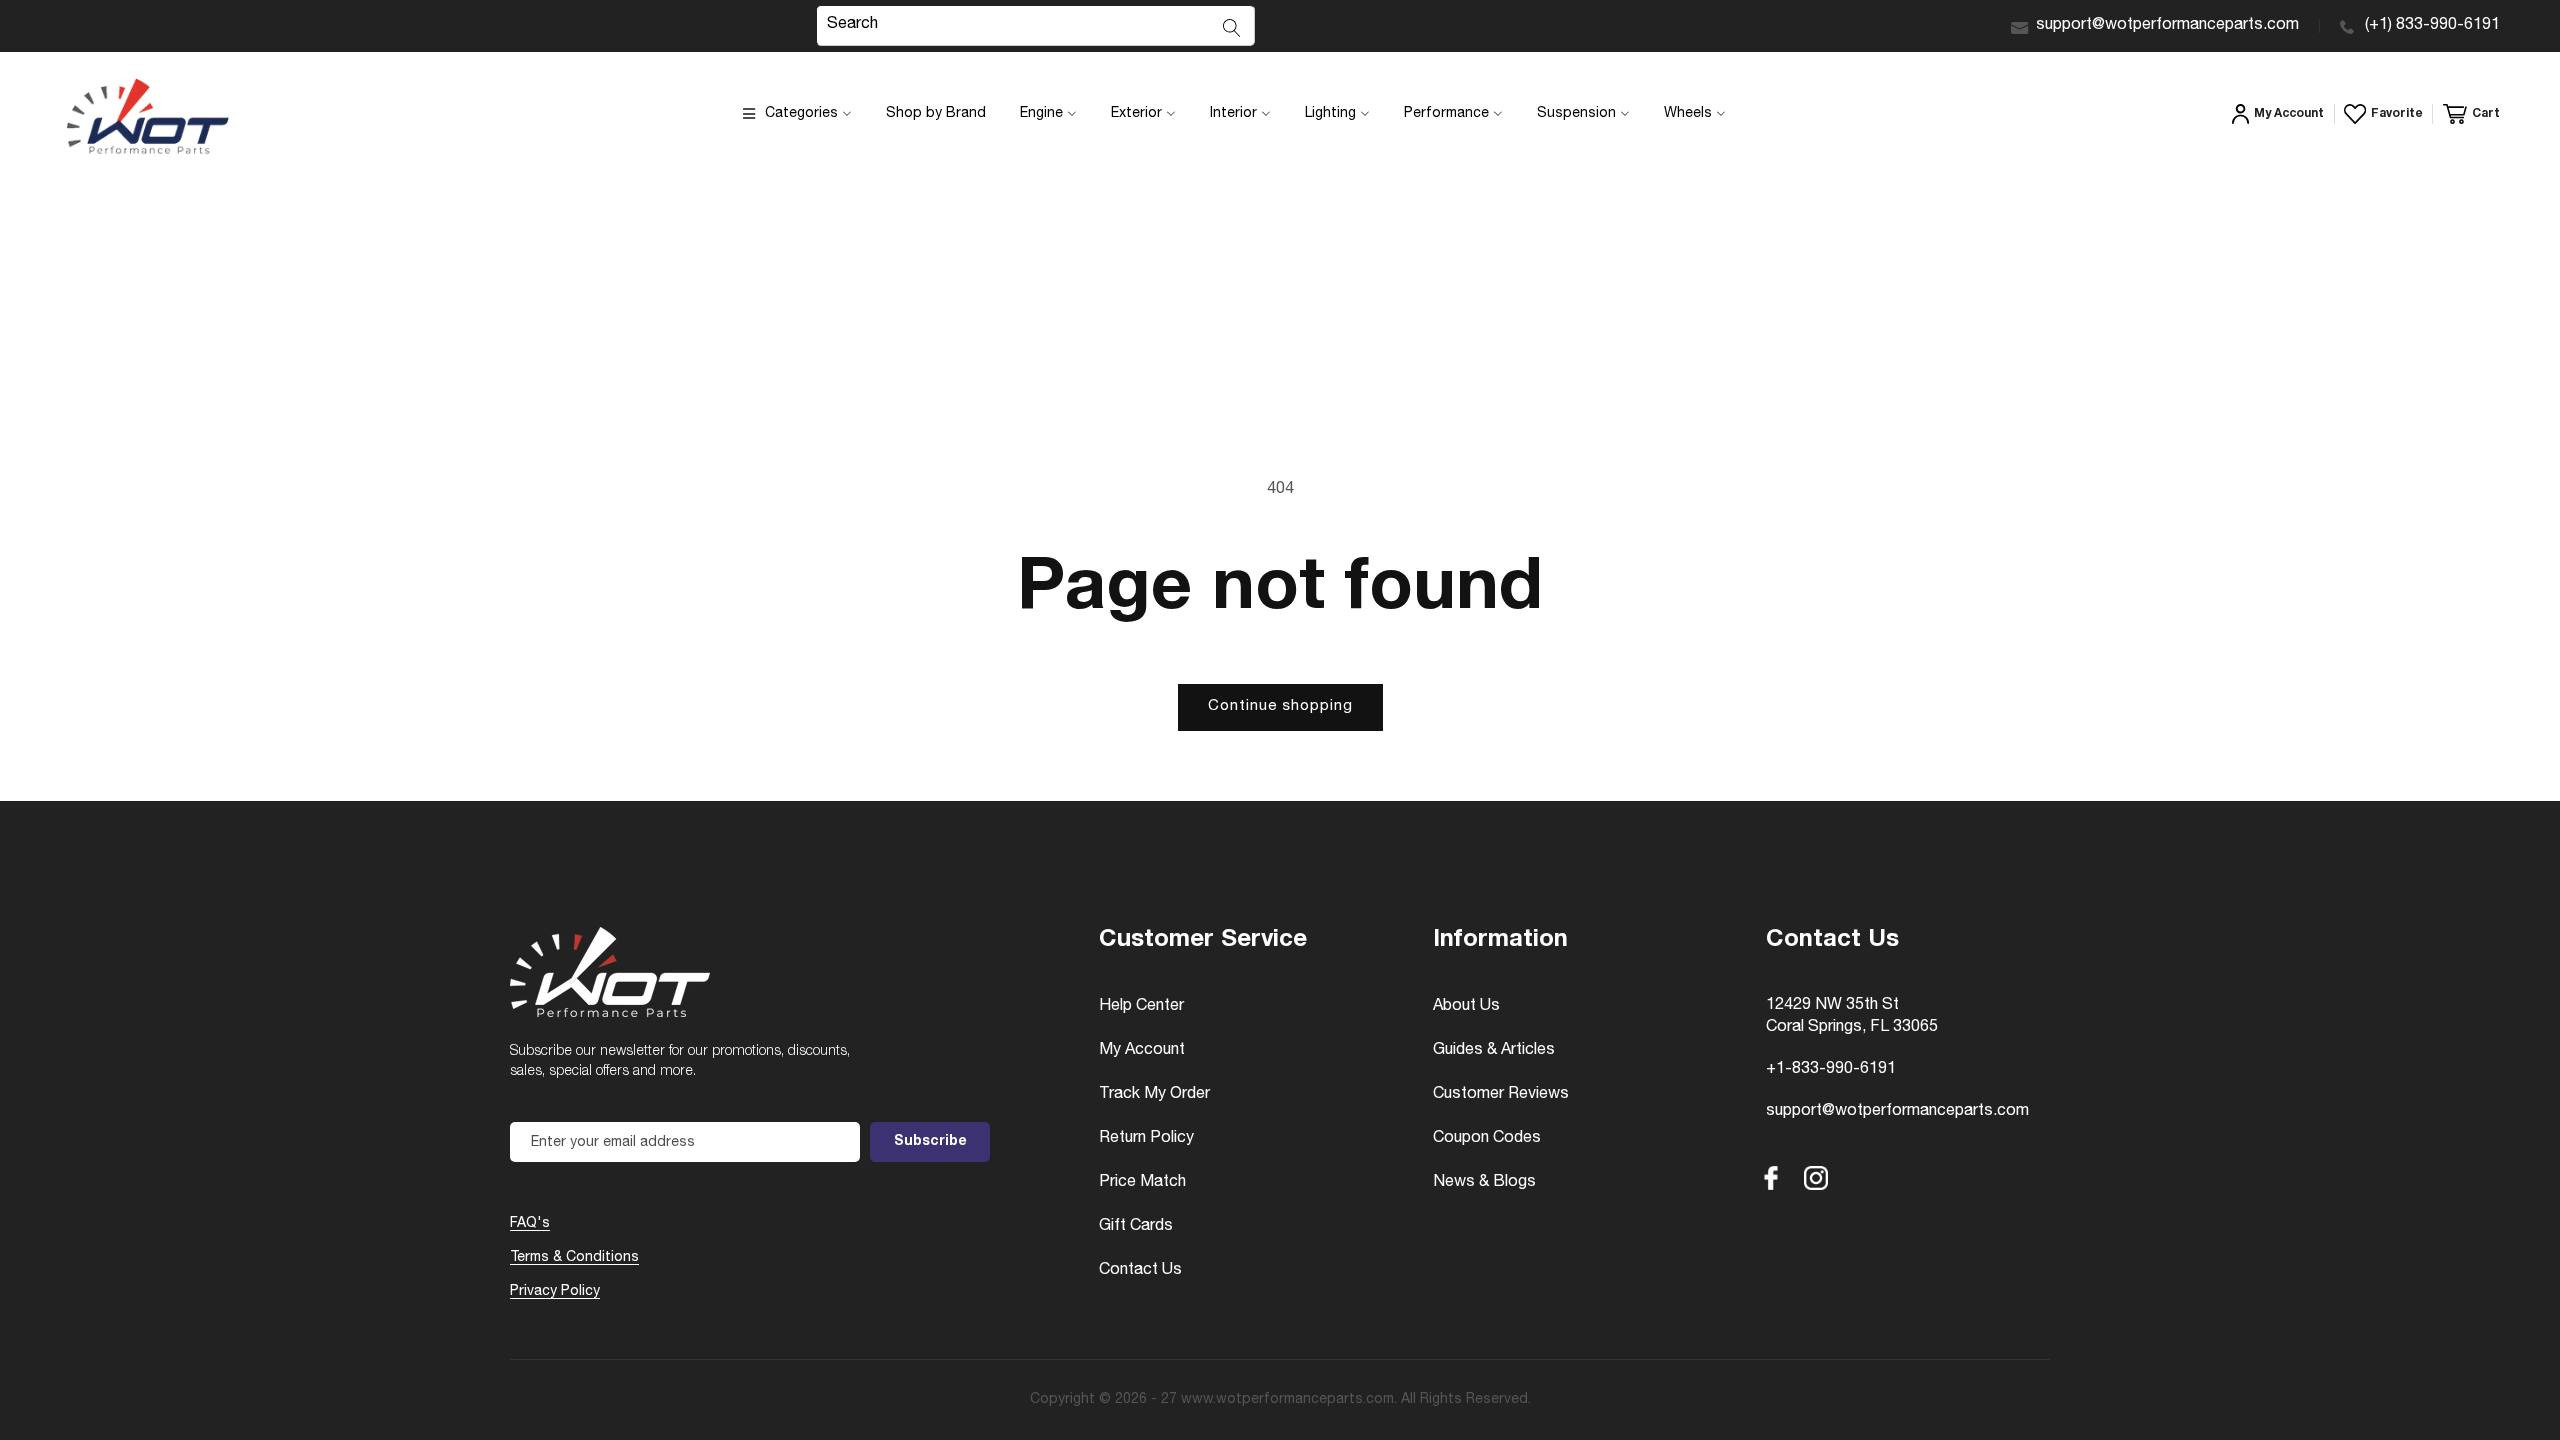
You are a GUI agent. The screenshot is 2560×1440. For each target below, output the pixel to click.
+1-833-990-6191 (1831, 1070)
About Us (1466, 1007)
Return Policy (1146, 1139)
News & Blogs (1484, 1183)
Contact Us (1140, 1271)
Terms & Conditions (574, 1258)
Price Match (1142, 1183)
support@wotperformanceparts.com (2167, 26)
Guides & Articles (1494, 1051)
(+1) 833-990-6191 (2432, 26)
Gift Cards (1136, 1227)
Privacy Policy (555, 1292)
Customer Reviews (1501, 1095)
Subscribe (930, 1142)
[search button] (1232, 28)
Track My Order (1154, 1095)
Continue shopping (1280, 706)
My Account (1142, 1051)
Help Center (1141, 1007)
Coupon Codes (1487, 1139)
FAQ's (530, 1224)
